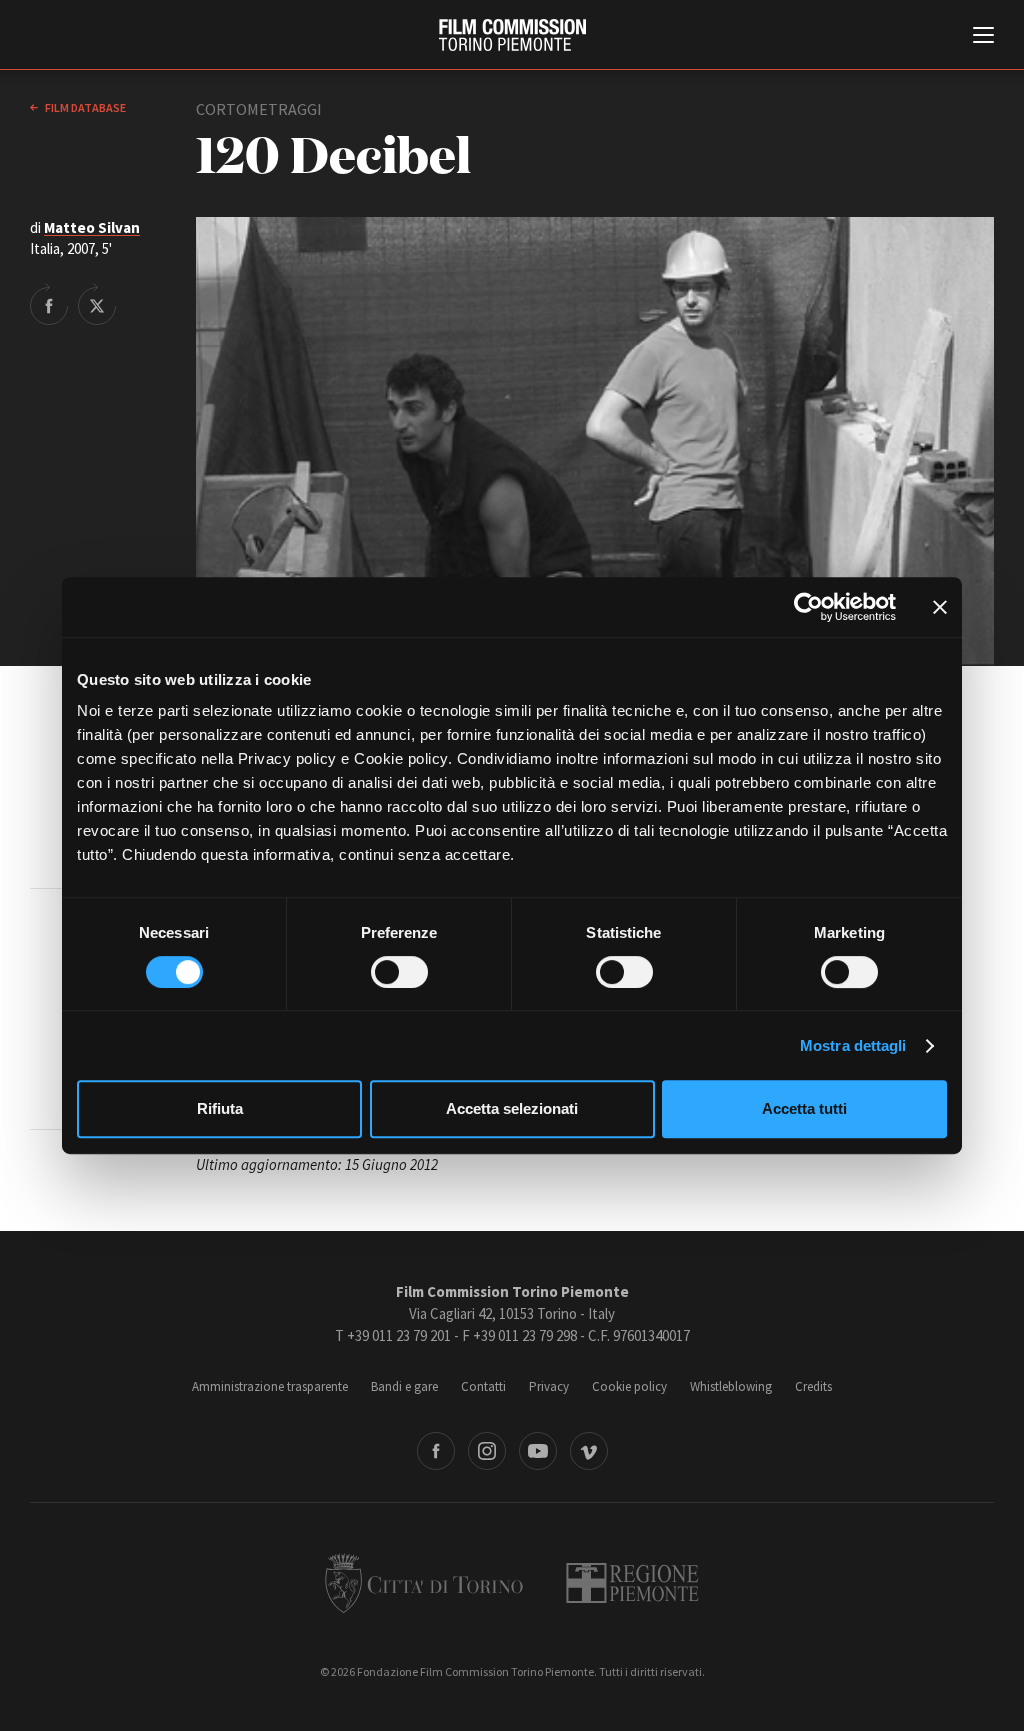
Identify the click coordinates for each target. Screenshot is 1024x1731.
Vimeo (589, 1451)
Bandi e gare (404, 1386)
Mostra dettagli (853, 1045)
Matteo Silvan (92, 227)
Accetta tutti (804, 1108)
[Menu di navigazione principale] (983, 37)
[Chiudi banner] (940, 607)
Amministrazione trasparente (270, 1386)
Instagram (487, 1451)
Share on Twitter (97, 304)
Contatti (483, 1386)
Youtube (538, 1451)
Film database (84, 107)
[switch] (399, 972)
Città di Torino (424, 1583)
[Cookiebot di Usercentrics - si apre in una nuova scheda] (808, 607)
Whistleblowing (731, 1386)
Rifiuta (220, 1108)
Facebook (436, 1451)
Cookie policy (629, 1386)
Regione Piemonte (632, 1583)
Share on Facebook (49, 304)
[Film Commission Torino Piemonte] (512, 35)
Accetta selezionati (512, 1108)
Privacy (549, 1386)
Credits (813, 1386)
